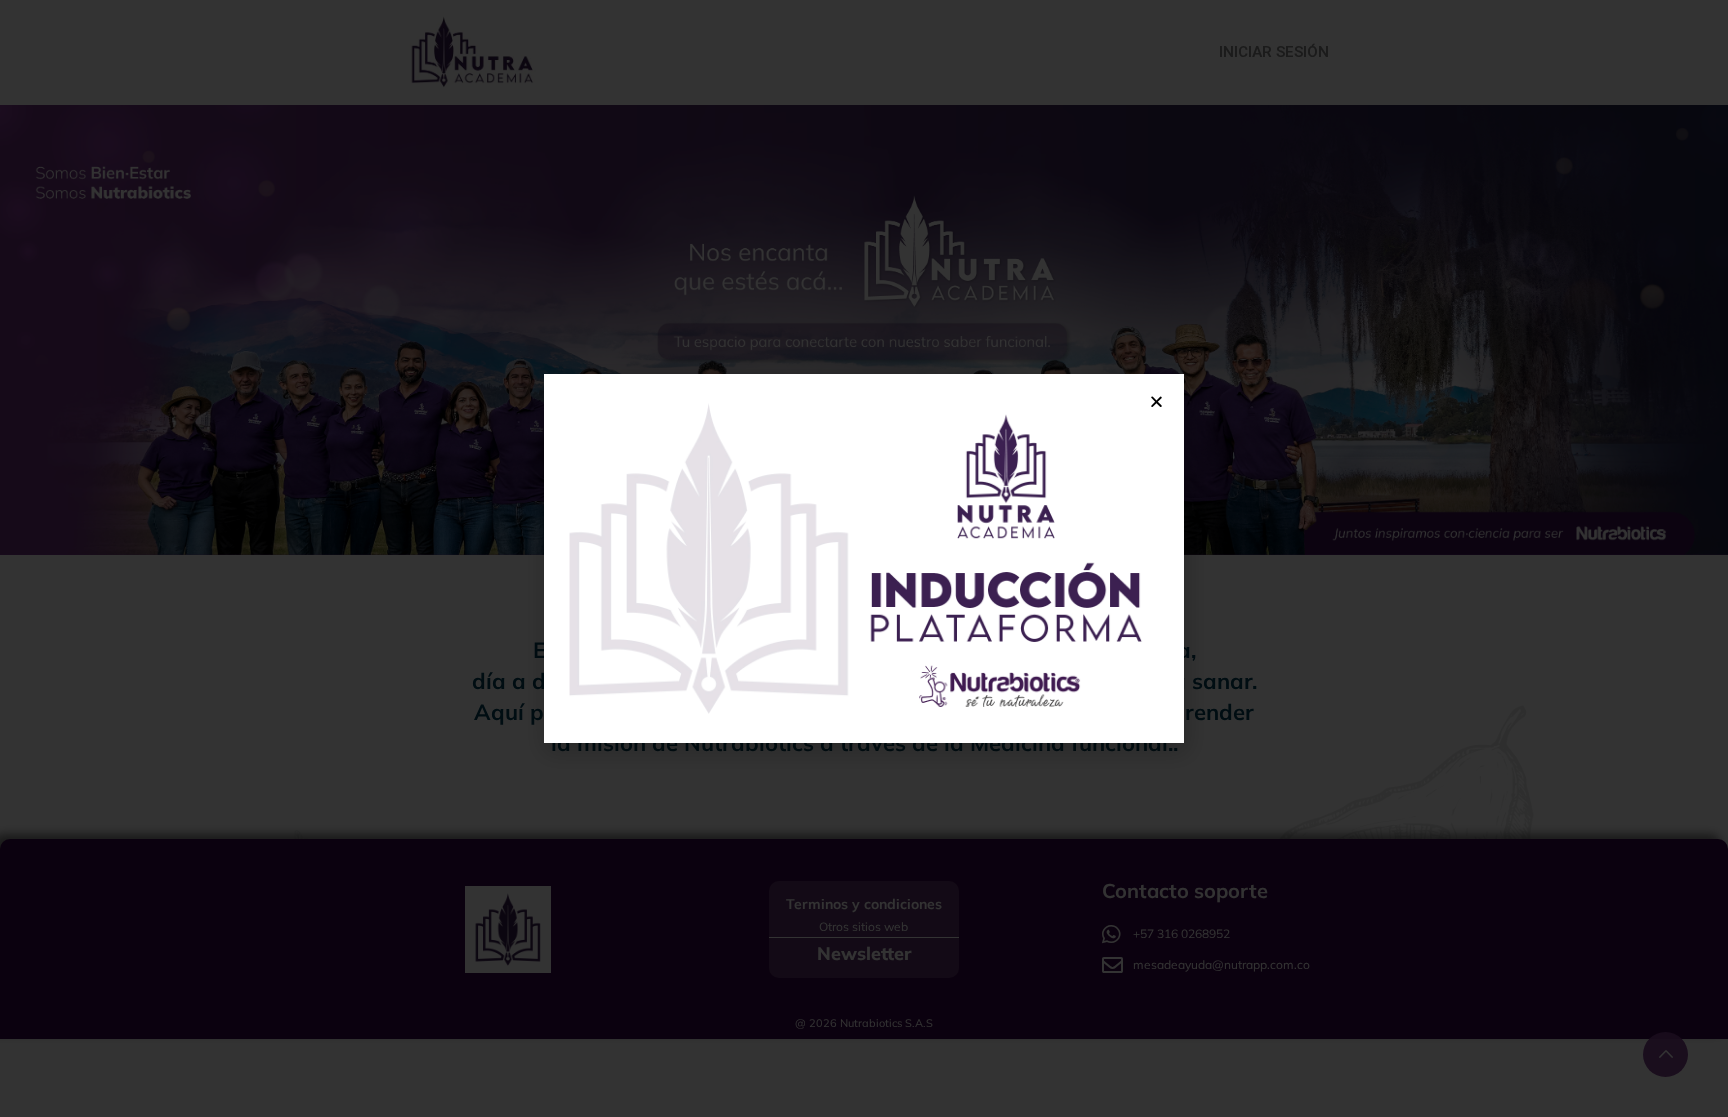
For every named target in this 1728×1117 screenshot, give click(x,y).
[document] (864, 558)
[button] (1156, 401)
